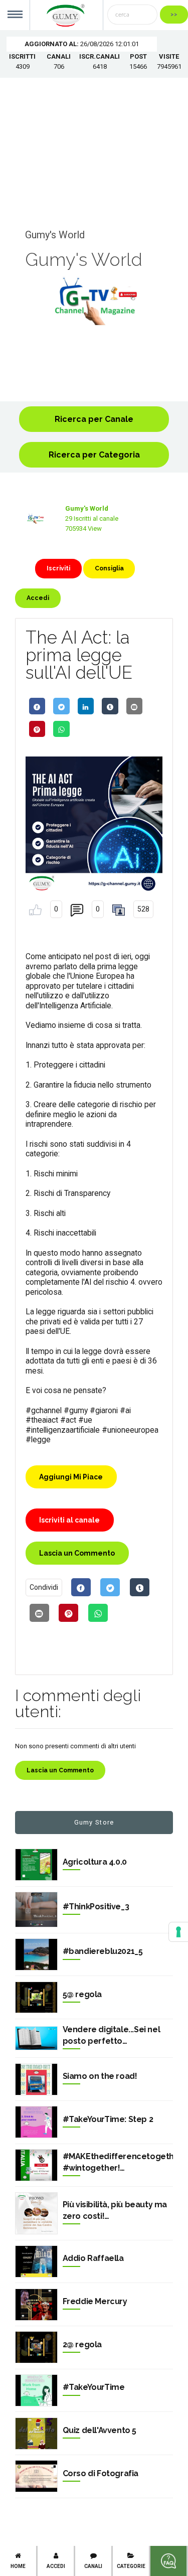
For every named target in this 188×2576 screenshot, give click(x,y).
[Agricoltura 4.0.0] (36, 1865)
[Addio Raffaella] (36, 2261)
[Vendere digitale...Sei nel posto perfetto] (36, 2038)
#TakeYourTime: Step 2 (108, 2119)
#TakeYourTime (94, 2387)
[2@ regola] (36, 2347)
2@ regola (82, 2344)
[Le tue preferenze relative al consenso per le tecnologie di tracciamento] (178, 1932)
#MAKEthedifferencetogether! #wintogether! (118, 2162)
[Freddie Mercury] (36, 2305)
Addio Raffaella (93, 2258)
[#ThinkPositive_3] (36, 1910)
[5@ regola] (36, 1998)
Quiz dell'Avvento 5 (100, 2430)
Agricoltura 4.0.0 (95, 1862)
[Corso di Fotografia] (36, 2476)
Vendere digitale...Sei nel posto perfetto (112, 2035)
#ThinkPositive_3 (96, 1907)
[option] (94, 301)
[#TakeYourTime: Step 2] (36, 2122)
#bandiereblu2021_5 (103, 1951)
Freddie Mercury (95, 2301)
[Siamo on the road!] (36, 2079)
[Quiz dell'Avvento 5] (36, 2434)
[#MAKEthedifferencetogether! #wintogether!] (36, 2165)
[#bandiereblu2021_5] (36, 1954)
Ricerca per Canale (94, 419)
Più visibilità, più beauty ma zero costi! (115, 2210)
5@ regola (82, 1994)
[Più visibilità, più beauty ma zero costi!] (36, 2214)
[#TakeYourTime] (36, 2390)
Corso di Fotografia (101, 2473)
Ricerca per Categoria (94, 455)
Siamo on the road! (100, 2076)
